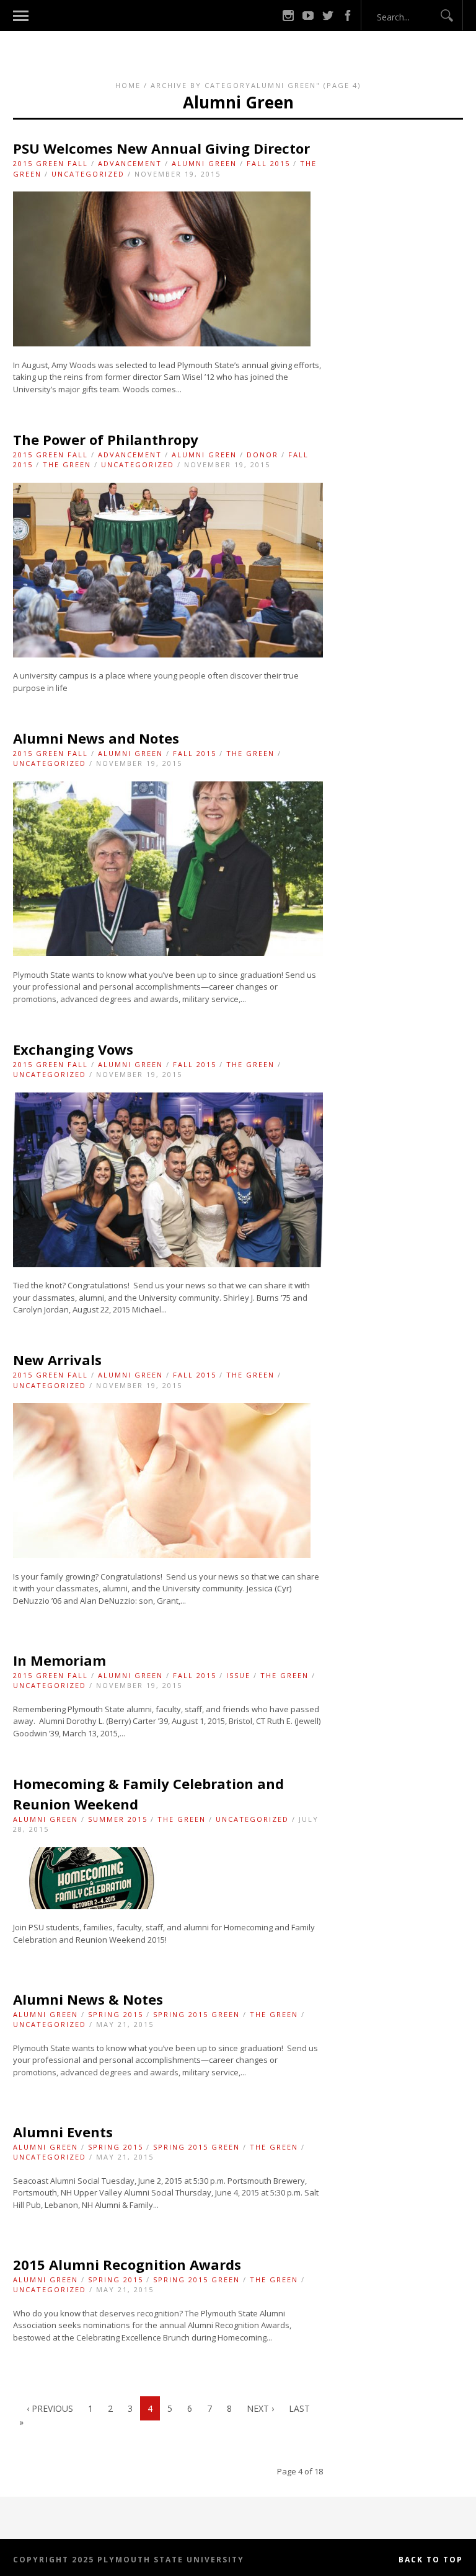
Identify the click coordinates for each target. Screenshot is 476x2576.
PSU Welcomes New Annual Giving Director (161, 148)
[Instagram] (288, 15)
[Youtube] (308, 15)
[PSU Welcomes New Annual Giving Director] (162, 343)
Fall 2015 (268, 163)
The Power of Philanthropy (106, 439)
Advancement (130, 163)
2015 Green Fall (51, 163)
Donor (262, 455)
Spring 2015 (116, 2014)
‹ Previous (50, 2408)
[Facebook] (348, 15)
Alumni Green (204, 163)
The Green (67, 464)
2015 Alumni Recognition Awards (127, 2264)
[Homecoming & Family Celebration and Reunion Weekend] (92, 1906)
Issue (238, 1675)
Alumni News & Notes (88, 1999)
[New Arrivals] (162, 1555)
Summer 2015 (118, 1819)
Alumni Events (63, 2132)
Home (128, 85)
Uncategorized (88, 174)
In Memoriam (59, 1660)
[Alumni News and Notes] (168, 953)
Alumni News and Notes (96, 738)
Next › (260, 2408)
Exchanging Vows (73, 1049)
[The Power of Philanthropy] (168, 654)
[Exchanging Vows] (168, 1264)
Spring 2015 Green (196, 2014)
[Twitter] (328, 15)
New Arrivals (57, 1360)
